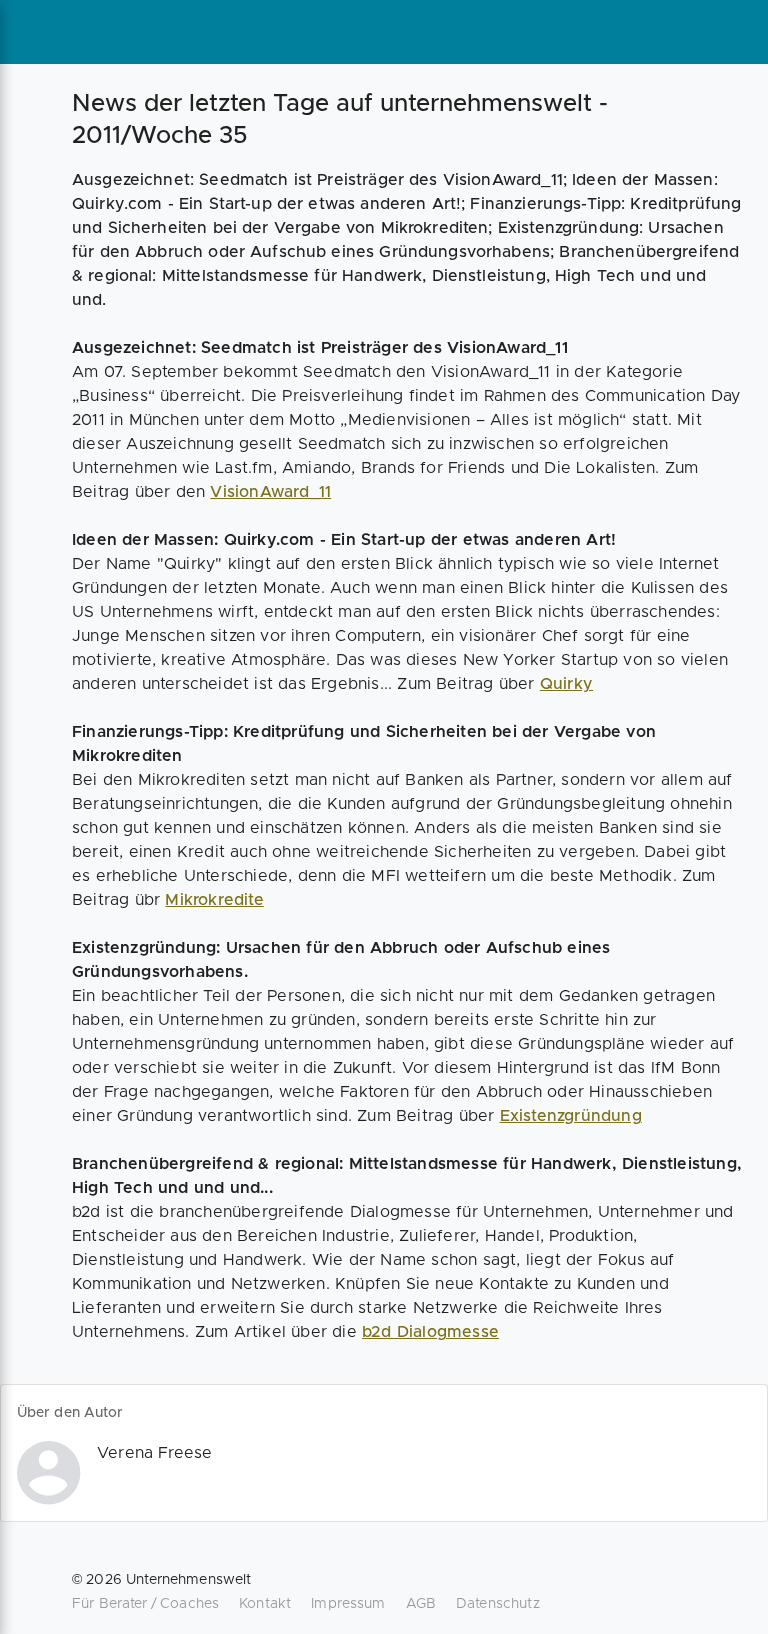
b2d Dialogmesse (430, 1332)
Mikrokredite (214, 900)
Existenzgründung (571, 1116)
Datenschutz (498, 1604)
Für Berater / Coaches (145, 1604)
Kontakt (265, 1604)
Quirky (566, 684)
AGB (421, 1604)
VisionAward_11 (270, 492)
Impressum (348, 1604)
